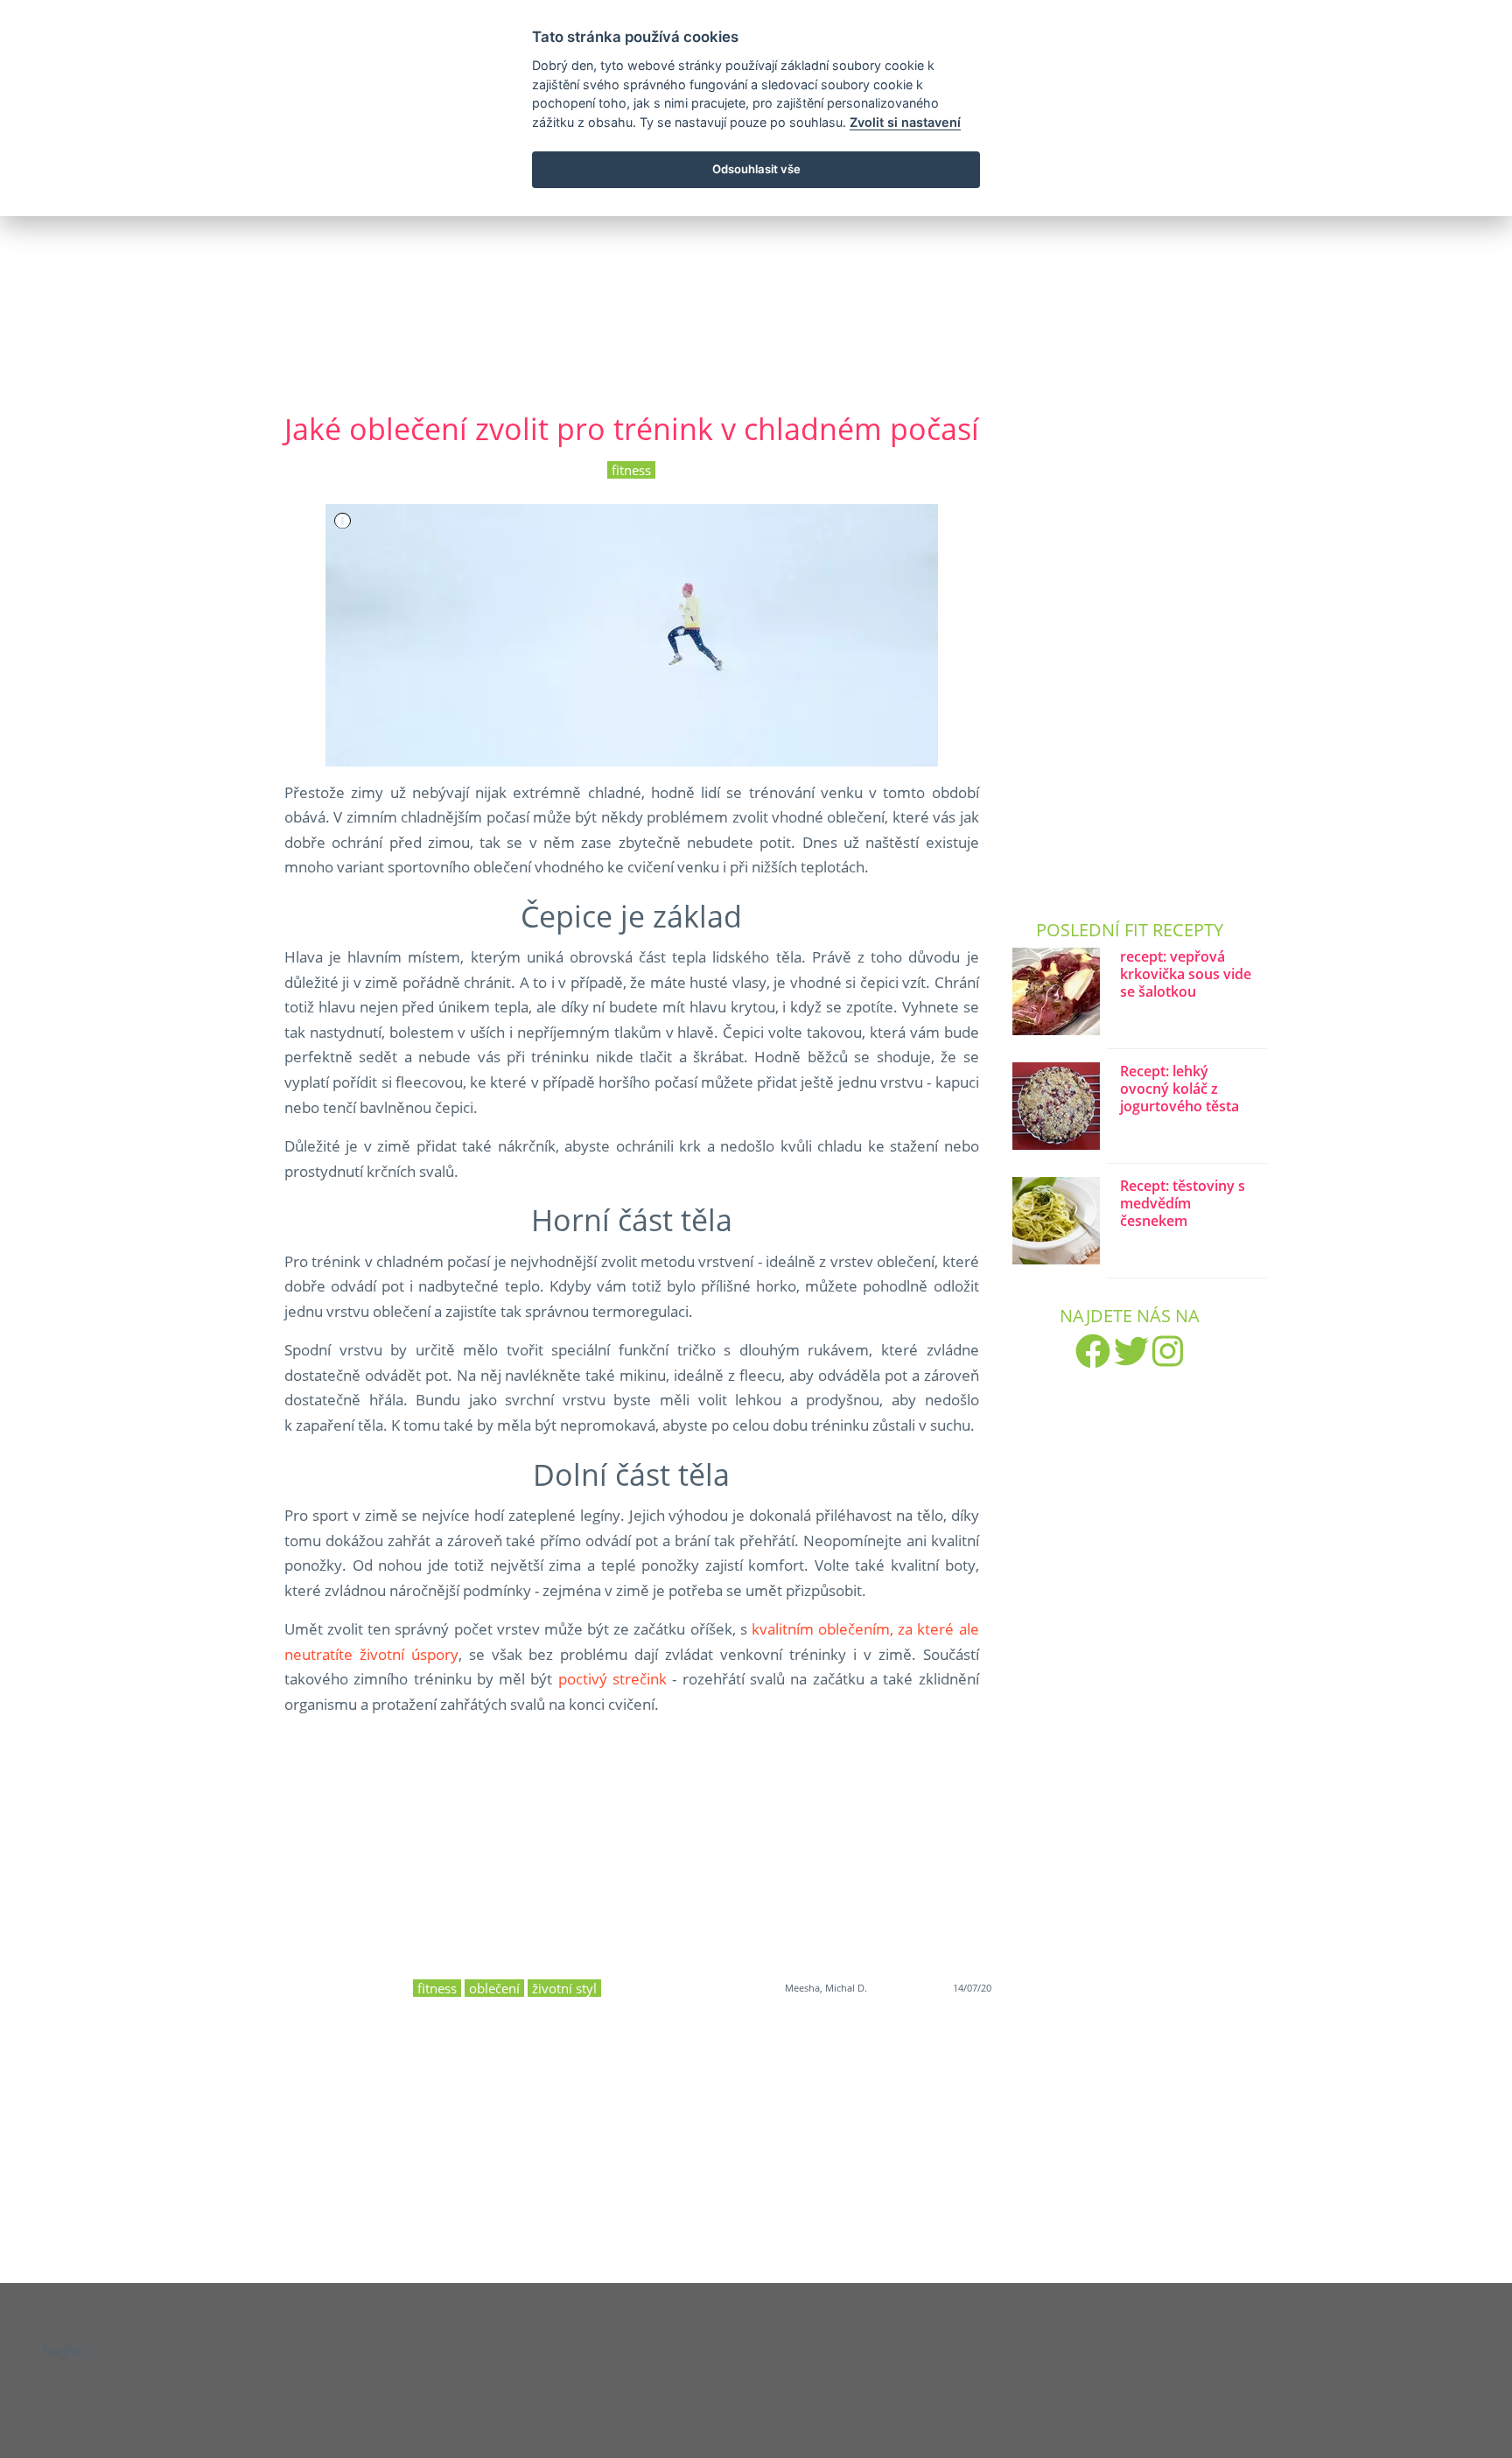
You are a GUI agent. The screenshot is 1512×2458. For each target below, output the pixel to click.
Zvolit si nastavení (905, 122)
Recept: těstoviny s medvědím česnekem (1183, 1204)
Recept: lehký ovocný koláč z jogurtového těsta (1179, 1089)
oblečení (494, 1988)
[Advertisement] (756, 244)
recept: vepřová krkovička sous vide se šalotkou (1186, 974)
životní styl (564, 1988)
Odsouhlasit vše (756, 169)
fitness (631, 470)
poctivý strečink (612, 1679)
